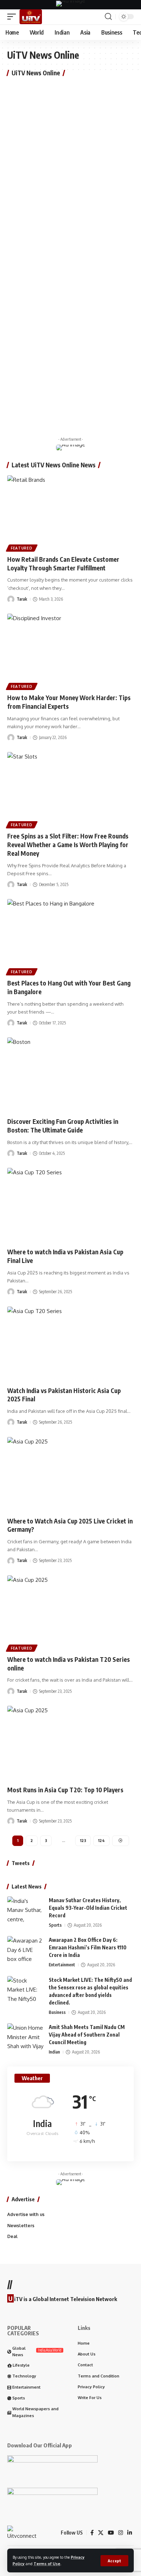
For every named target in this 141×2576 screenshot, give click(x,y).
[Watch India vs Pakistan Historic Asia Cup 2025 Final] (70, 1344)
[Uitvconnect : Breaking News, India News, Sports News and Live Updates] (31, 17)
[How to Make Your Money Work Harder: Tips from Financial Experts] (70, 651)
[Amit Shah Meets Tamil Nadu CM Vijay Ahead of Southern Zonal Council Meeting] (25, 2037)
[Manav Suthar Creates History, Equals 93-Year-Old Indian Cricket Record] (25, 1910)
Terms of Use (47, 2564)
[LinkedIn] (130, 2533)
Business (57, 2012)
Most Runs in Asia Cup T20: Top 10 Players (65, 1790)
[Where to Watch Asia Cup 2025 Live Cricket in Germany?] (70, 1475)
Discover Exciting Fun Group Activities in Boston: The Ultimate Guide (63, 1126)
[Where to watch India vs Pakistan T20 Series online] (70, 1613)
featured (22, 548)
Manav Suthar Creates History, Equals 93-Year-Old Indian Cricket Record (88, 1908)
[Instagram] (121, 2533)
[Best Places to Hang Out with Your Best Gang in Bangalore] (70, 937)
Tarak (22, 599)
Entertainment (62, 1965)
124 (101, 1840)
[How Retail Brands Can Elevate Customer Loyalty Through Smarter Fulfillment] (70, 513)
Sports (55, 1925)
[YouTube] (111, 2533)
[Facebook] (92, 2533)
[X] (101, 2533)
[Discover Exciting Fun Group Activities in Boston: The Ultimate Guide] (70, 1075)
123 (83, 1840)
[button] (114, 2561)
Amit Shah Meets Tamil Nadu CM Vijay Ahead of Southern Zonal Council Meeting (87, 2035)
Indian (54, 2052)
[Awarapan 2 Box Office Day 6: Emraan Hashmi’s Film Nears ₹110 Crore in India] (25, 1950)
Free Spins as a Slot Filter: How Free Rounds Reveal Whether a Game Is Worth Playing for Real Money (68, 845)
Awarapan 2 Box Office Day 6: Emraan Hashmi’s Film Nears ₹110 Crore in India (88, 1947)
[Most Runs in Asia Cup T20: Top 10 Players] (70, 1744)
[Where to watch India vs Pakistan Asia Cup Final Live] (70, 1206)
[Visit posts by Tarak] (11, 599)
